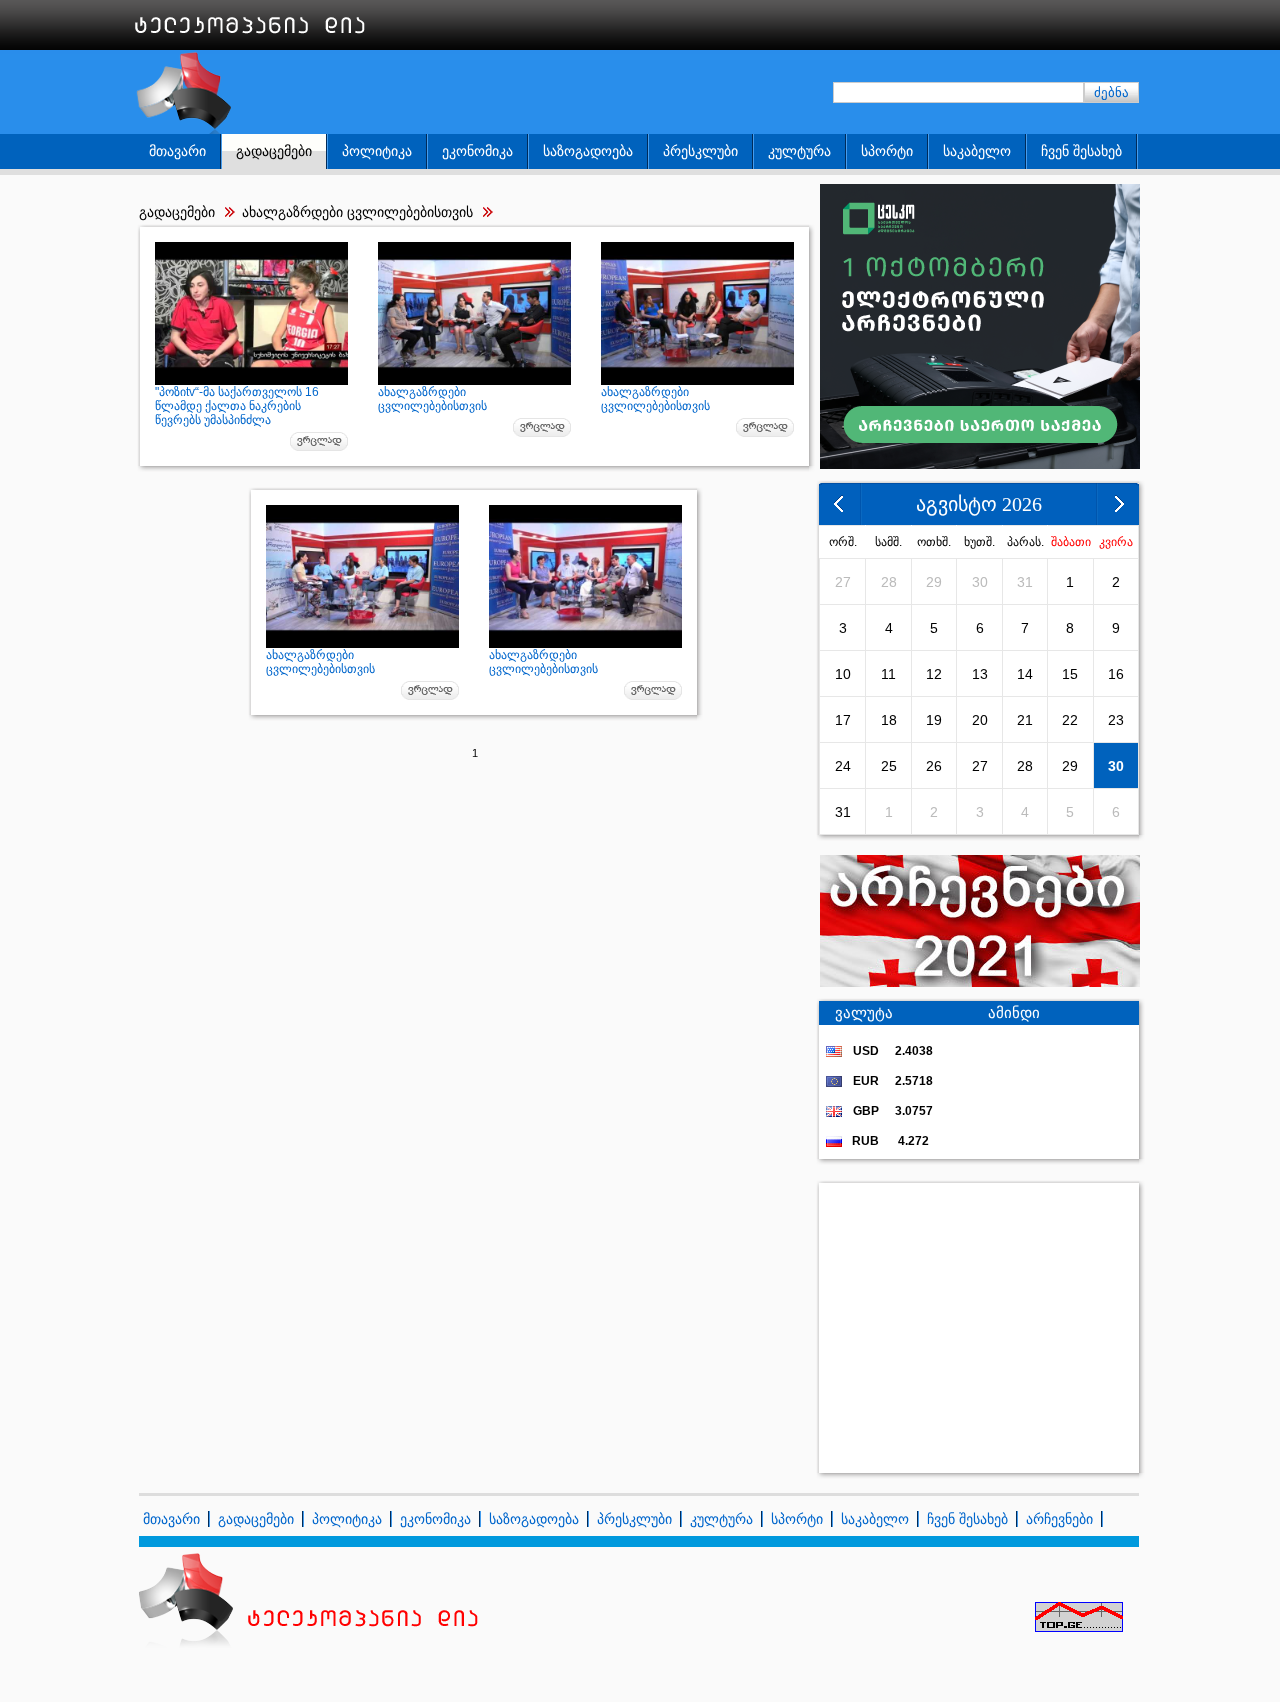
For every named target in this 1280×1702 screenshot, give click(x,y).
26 (934, 766)
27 (843, 582)
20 (980, 720)
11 (888, 674)
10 (843, 674)
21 (1025, 720)
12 (934, 674)
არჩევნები (1059, 1519)
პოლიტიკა (377, 151)
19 (934, 720)
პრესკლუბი (700, 151)
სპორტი (887, 151)
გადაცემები (274, 151)
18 (889, 720)
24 (843, 766)
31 (1025, 582)
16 (1116, 674)
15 (1070, 674)
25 (889, 766)
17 (843, 720)
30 (980, 582)
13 (980, 674)
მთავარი (177, 151)
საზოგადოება (588, 151)
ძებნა (1111, 92)
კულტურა (799, 151)
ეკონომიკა (477, 151)
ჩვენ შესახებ (1081, 151)
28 (889, 582)
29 (934, 582)
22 (1070, 720)
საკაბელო (977, 151)
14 (1025, 674)
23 (1116, 720)
